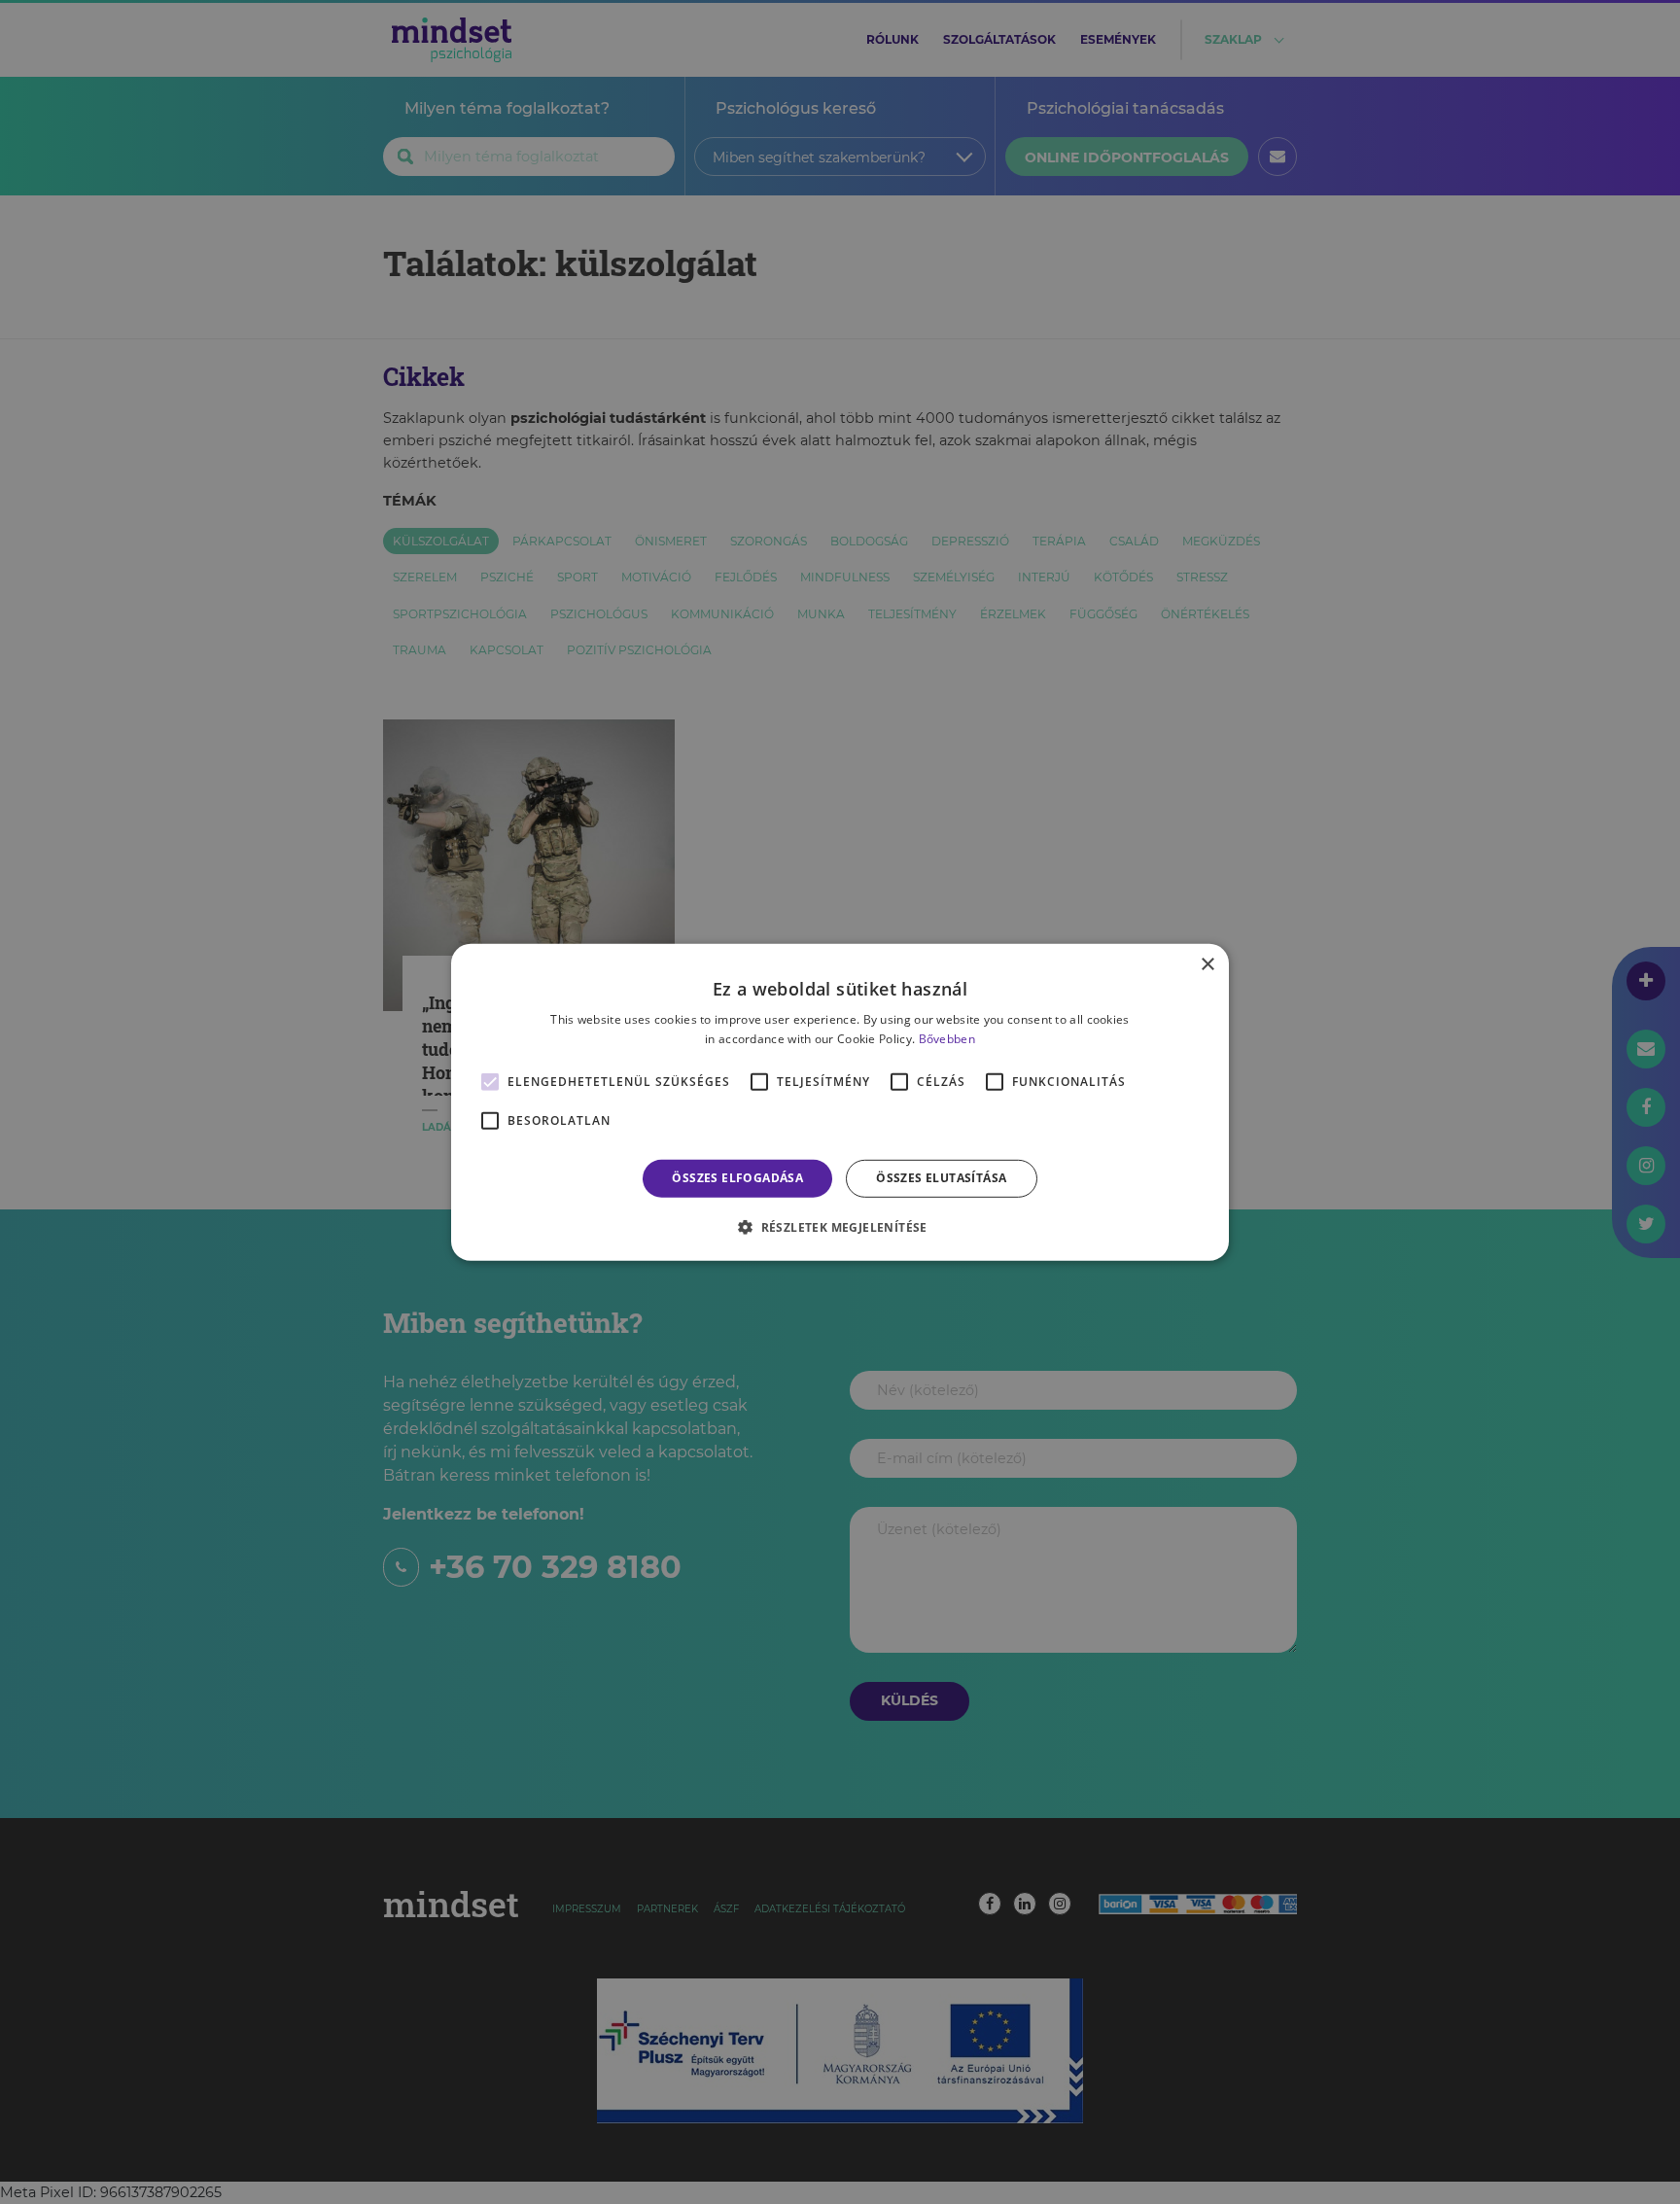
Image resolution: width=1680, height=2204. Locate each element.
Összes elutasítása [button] (941, 1178)
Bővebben (947, 1039)
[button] (840, 1227)
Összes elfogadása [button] (737, 1178)
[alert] (840, 1102)
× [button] (1207, 964)
